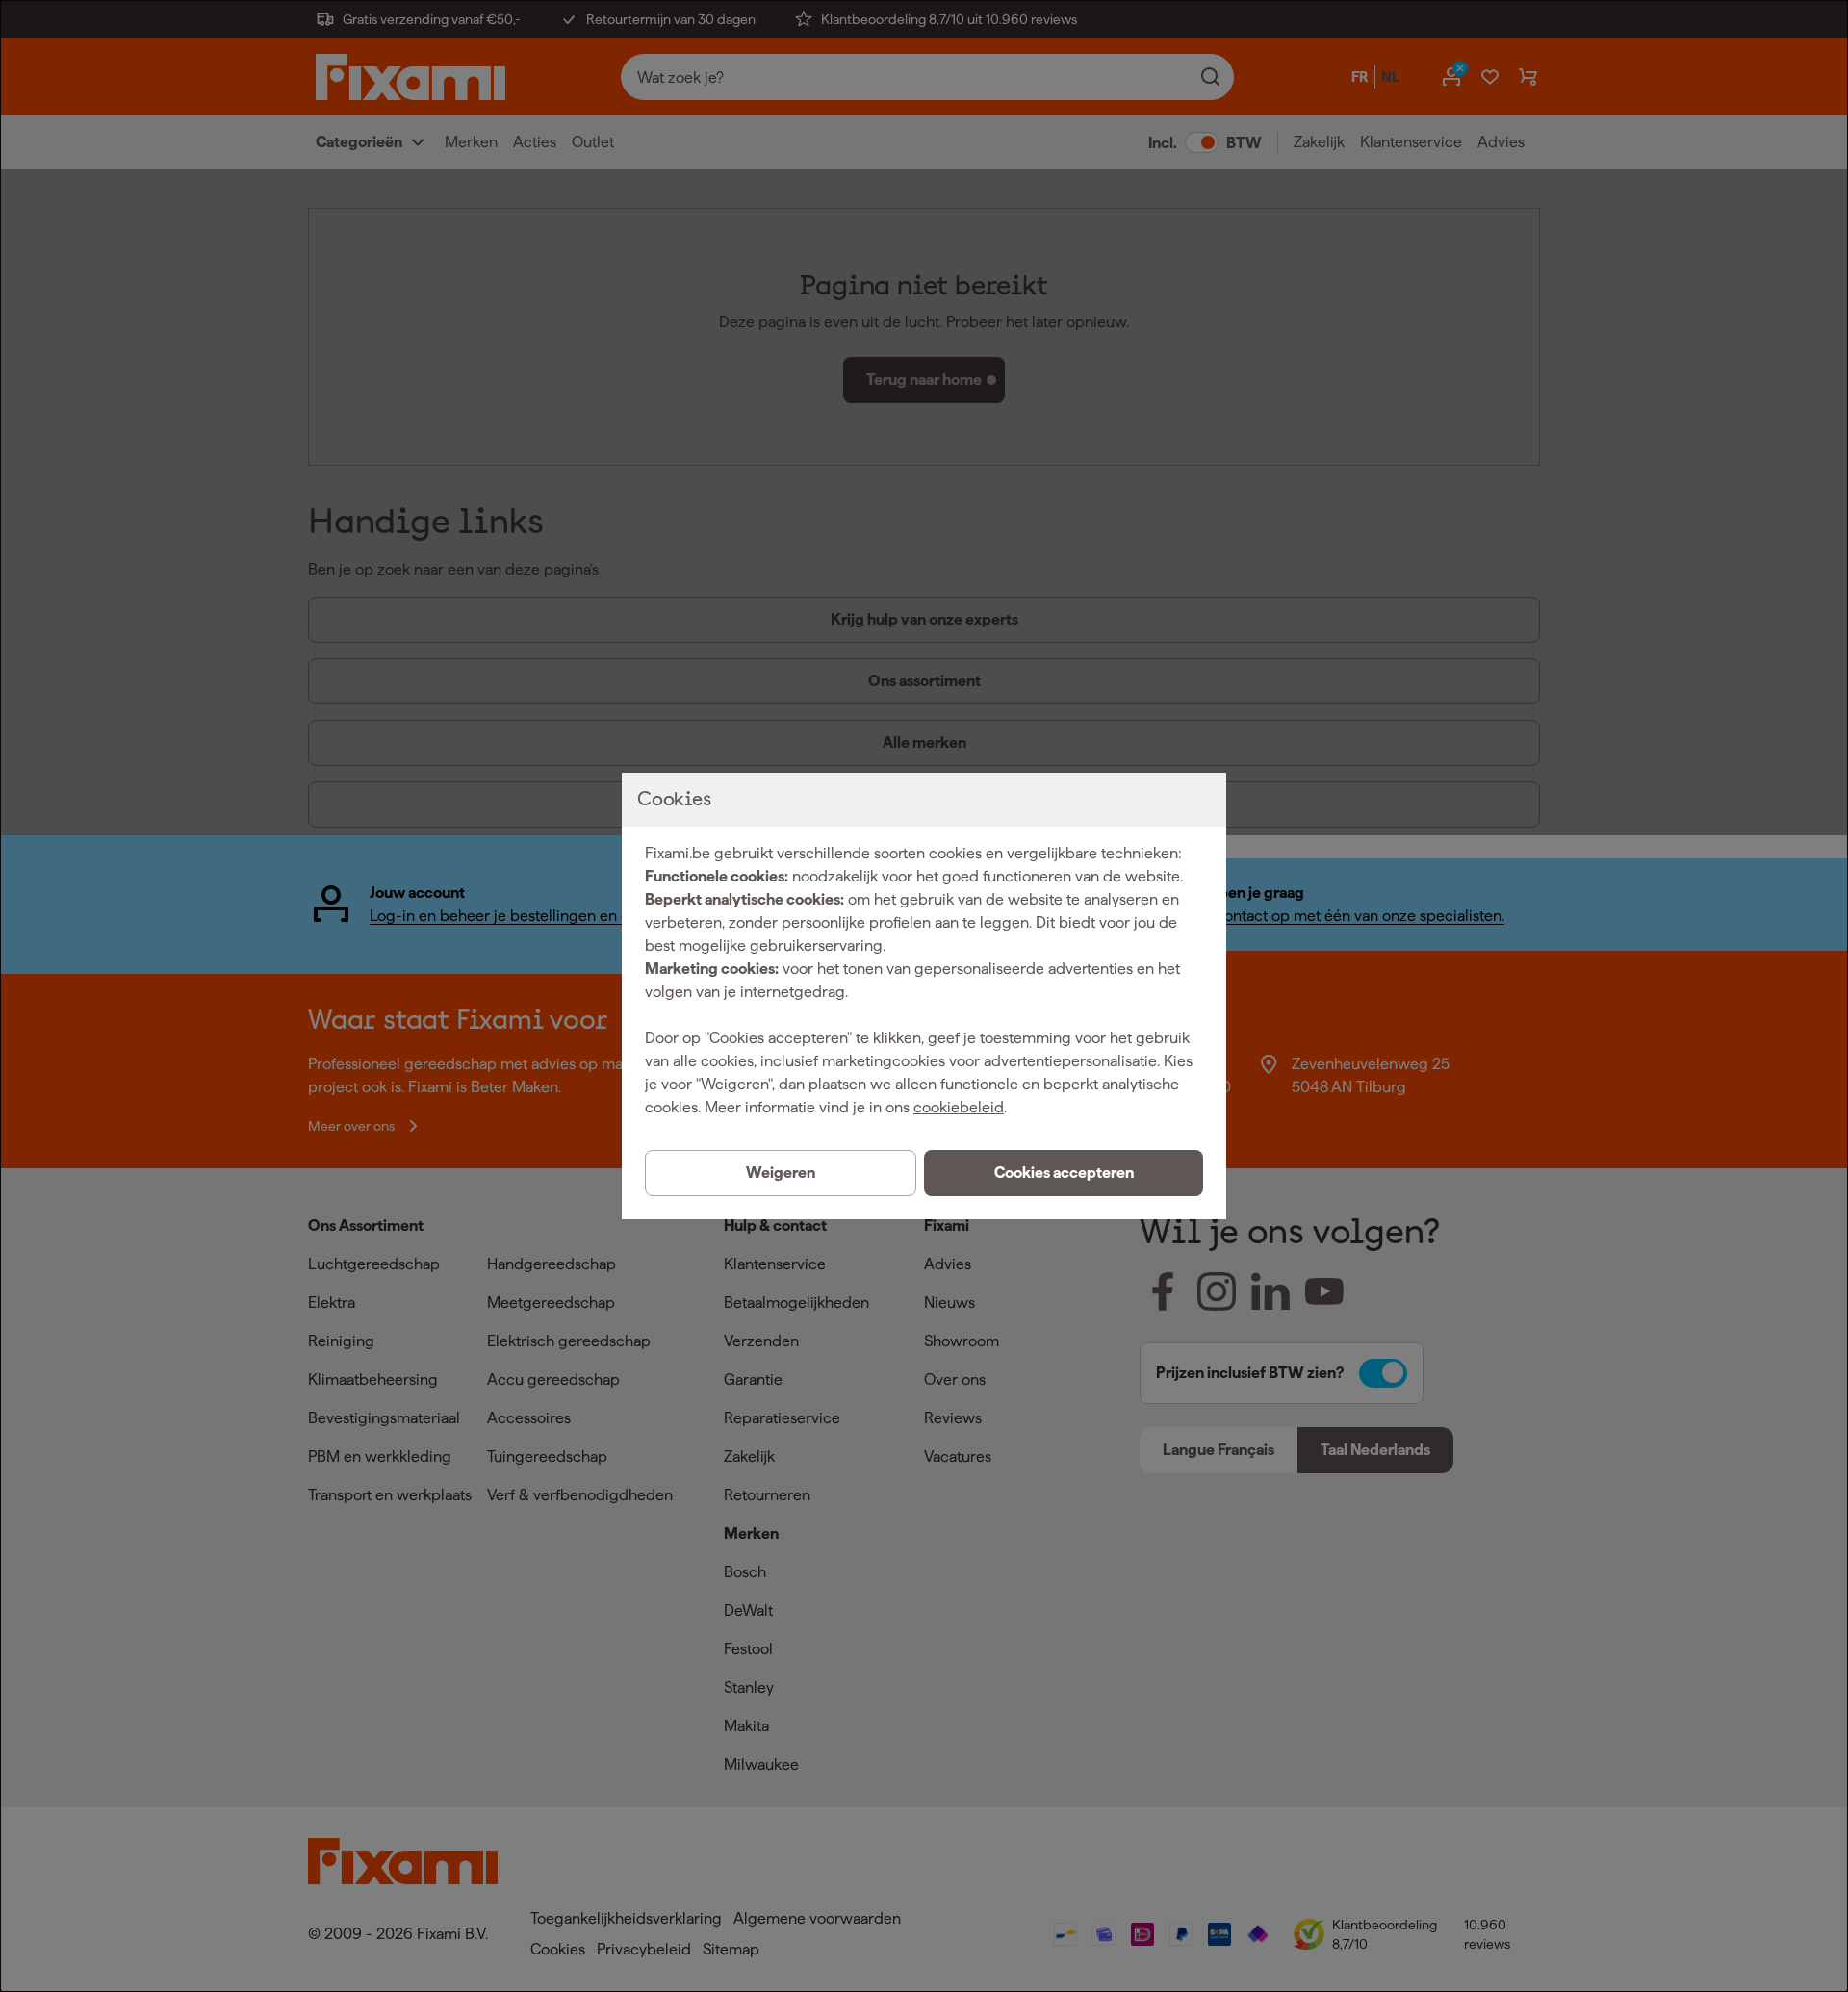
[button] (1064, 1173)
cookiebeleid (959, 1107)
